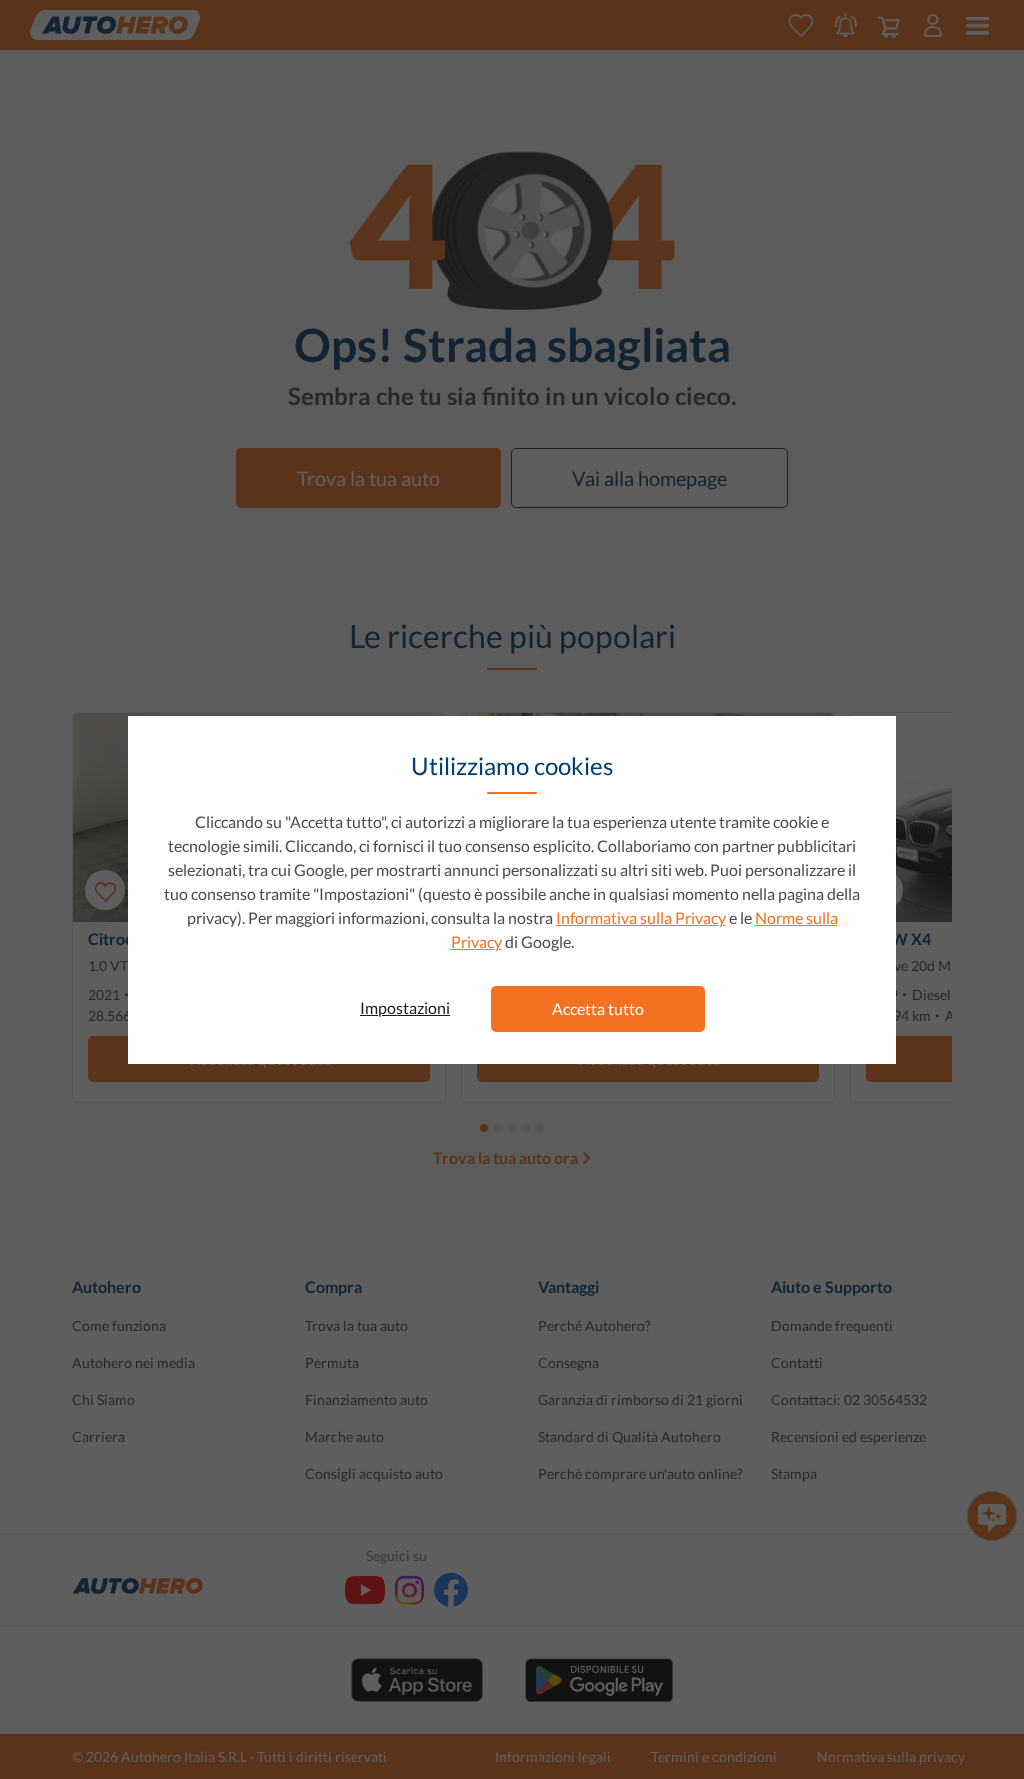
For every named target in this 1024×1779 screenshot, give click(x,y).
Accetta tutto (598, 1008)
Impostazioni (405, 1007)
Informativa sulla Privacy (641, 917)
